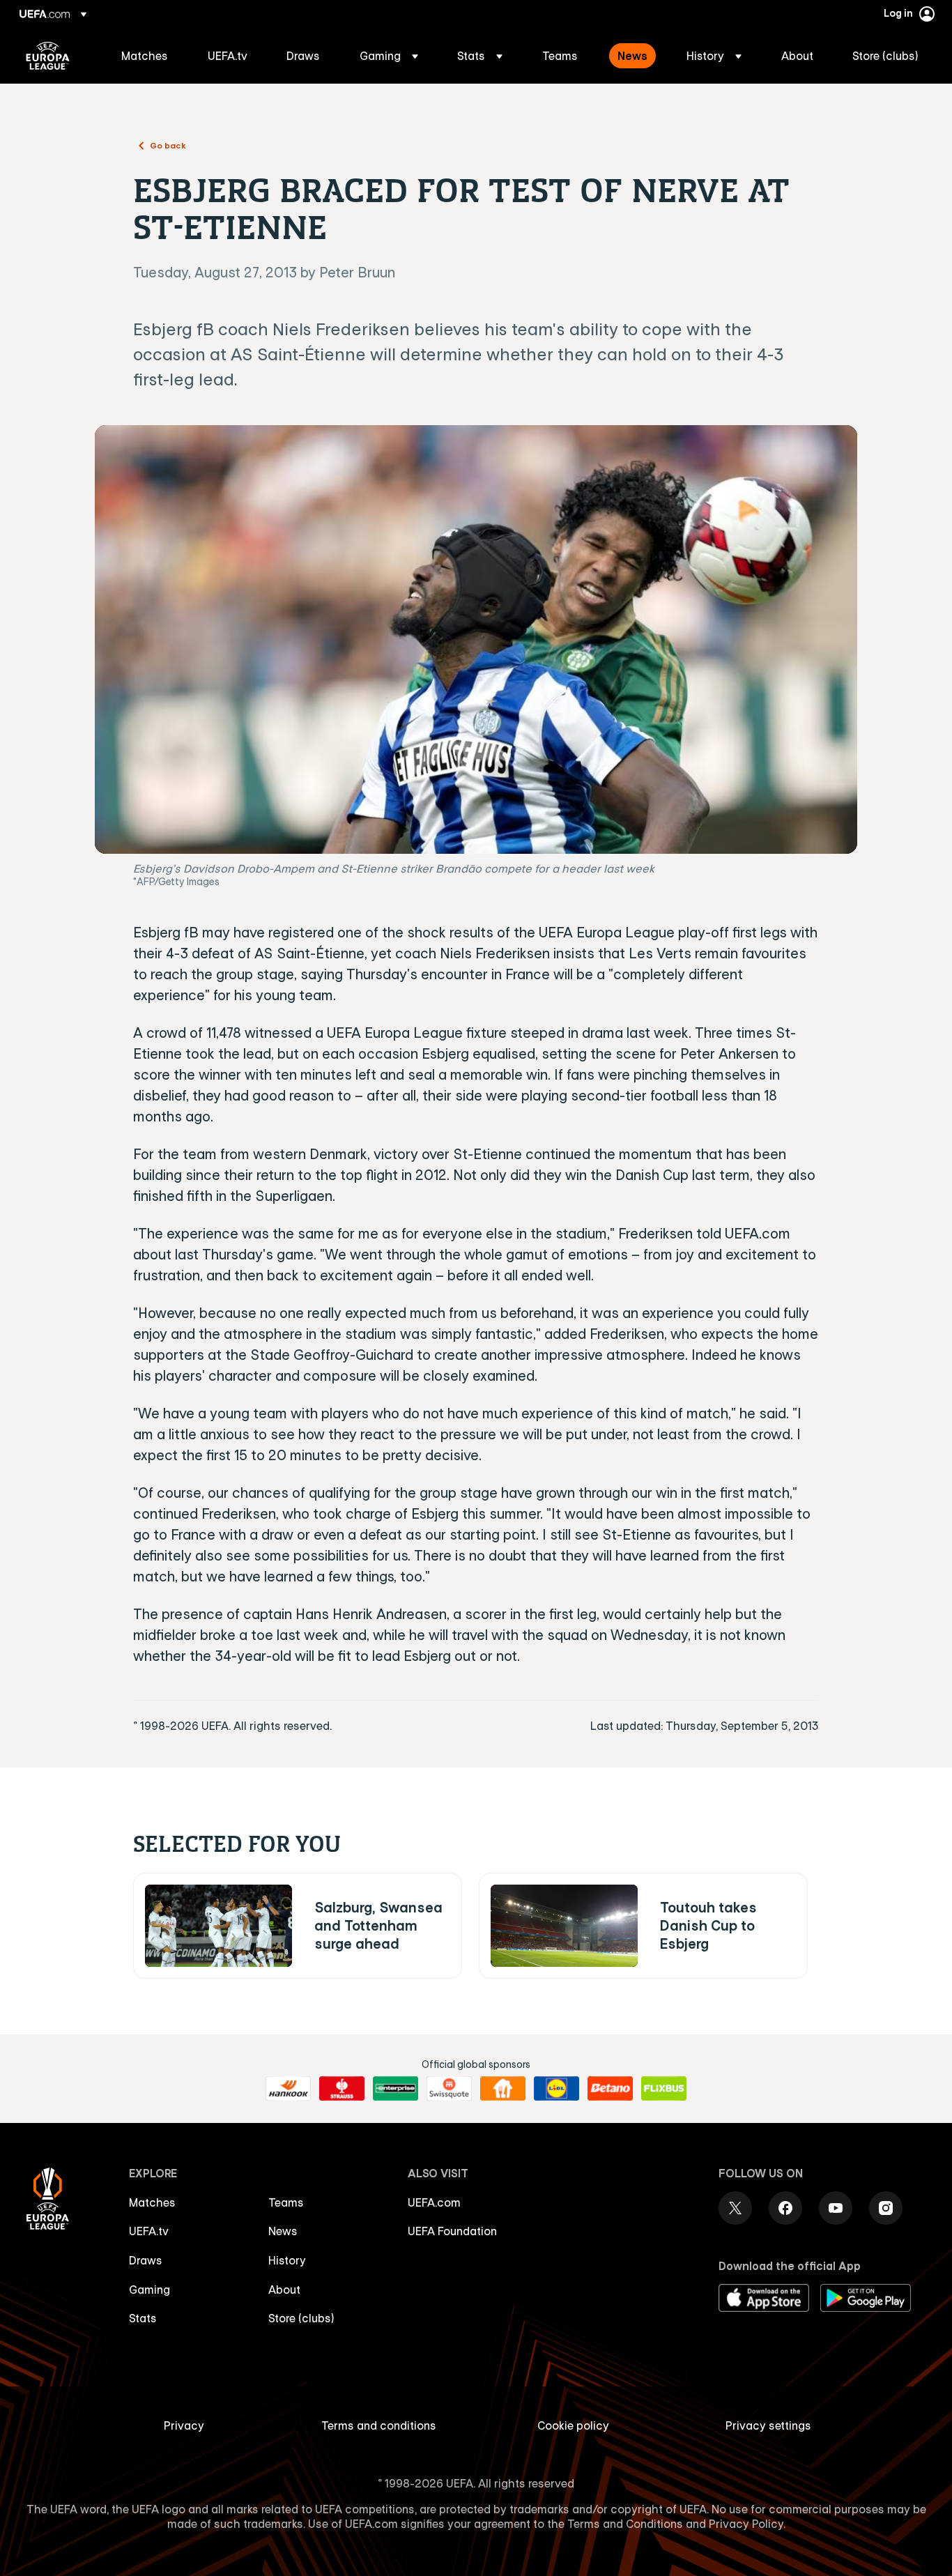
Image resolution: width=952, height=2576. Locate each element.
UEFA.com (434, 2202)
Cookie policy (573, 2425)
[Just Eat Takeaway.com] (503, 2089)
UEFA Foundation (452, 2231)
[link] (145, 56)
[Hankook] (288, 2089)
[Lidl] (556, 2089)
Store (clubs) (301, 2318)
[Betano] (610, 2089)
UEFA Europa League (48, 56)
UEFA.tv (149, 2231)
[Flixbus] (664, 2089)
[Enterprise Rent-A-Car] (396, 2089)
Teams (286, 2202)
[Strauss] (342, 2089)
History (287, 2260)
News (283, 2231)
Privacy (184, 2425)
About (284, 2290)
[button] (389, 56)
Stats (143, 2318)
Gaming (149, 2290)
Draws (146, 2260)
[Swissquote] (449, 2089)
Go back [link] (168, 145)
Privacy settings (768, 2425)
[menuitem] (147, 56)
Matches (152, 2202)
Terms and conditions (379, 2425)
